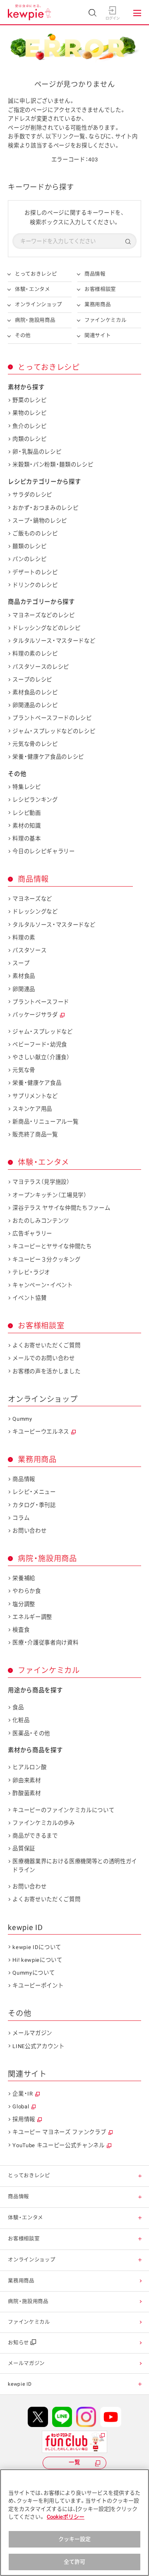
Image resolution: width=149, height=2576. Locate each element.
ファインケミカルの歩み (43, 1823)
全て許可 (75, 2562)
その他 (23, 335)
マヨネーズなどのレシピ (43, 615)
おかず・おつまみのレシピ (45, 508)
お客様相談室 (100, 289)
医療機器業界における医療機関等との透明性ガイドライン (75, 1865)
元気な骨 (24, 1070)
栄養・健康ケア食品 (37, 1083)
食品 (18, 1707)
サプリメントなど (35, 1096)
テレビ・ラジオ (31, 1272)
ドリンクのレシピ (35, 585)
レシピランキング (35, 800)
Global (21, 2106)
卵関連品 (24, 989)
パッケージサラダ (35, 1015)
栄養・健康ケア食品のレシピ (48, 757)
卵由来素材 (26, 1780)
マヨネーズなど (32, 899)
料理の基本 (26, 839)
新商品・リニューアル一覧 (45, 1122)
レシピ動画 (26, 813)
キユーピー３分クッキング (46, 1260)
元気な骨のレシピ (35, 744)
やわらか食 (26, 1591)
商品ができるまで (35, 1836)
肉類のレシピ (29, 439)
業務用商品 (97, 304)
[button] (140, 2176)
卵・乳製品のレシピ (37, 452)
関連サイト (97, 335)
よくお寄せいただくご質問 (46, 1345)
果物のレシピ (29, 413)
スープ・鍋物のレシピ (40, 521)
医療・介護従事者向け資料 (45, 1643)
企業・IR (23, 2094)
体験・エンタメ (32, 289)
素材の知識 (26, 826)
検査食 (21, 1630)
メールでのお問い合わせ (43, 1358)
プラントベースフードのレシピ (52, 718)
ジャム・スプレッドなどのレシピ (54, 731)
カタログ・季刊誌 (34, 1505)
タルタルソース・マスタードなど (54, 641)
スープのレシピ (32, 680)
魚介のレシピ (29, 426)
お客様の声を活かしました (46, 1371)
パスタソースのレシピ (41, 667)
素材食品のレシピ (35, 692)
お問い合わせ (29, 1531)
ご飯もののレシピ (35, 533)
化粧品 (21, 1720)
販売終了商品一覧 (35, 1134)
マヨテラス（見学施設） (41, 1182)
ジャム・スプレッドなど (42, 1032)
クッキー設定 (75, 2539)
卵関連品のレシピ (35, 705)
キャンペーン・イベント (42, 1285)
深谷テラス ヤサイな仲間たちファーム (61, 1208)
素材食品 (24, 976)
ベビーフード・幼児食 (40, 1044)
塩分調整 (24, 1604)
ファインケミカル (105, 320)
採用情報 (24, 2119)
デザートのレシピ (35, 572)
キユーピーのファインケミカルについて (63, 1810)
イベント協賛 (29, 1298)
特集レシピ (26, 787)
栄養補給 (24, 1578)
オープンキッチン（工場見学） (49, 1195)
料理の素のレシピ (35, 654)
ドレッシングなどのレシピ (46, 628)
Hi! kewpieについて (37, 1960)
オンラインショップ (38, 304)
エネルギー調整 (32, 1617)
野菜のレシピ (29, 400)
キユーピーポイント (38, 1986)
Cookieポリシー (66, 2517)
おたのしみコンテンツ (41, 1221)
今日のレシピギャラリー (43, 851)
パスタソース (29, 950)
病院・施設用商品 (35, 320)
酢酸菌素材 (26, 1793)
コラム (21, 1518)
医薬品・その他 (31, 1733)
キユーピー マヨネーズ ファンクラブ (59, 2132)
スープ (21, 963)
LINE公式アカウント (38, 2046)
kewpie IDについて (37, 1947)
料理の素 (24, 938)
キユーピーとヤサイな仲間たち (52, 1246)
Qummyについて (34, 1973)
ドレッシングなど (35, 912)
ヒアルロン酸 (29, 1767)
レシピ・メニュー (34, 1492)
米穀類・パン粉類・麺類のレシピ (53, 465)
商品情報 (95, 274)
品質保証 (24, 1849)
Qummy (22, 1419)
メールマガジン (32, 2033)
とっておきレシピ (36, 274)
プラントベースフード (41, 1002)
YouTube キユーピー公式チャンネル (58, 2145)
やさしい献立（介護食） (41, 1057)
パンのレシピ (29, 559)
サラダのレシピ (32, 495)
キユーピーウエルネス (41, 1432)
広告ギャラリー (32, 1234)
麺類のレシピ (29, 546)
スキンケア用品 (32, 1109)
